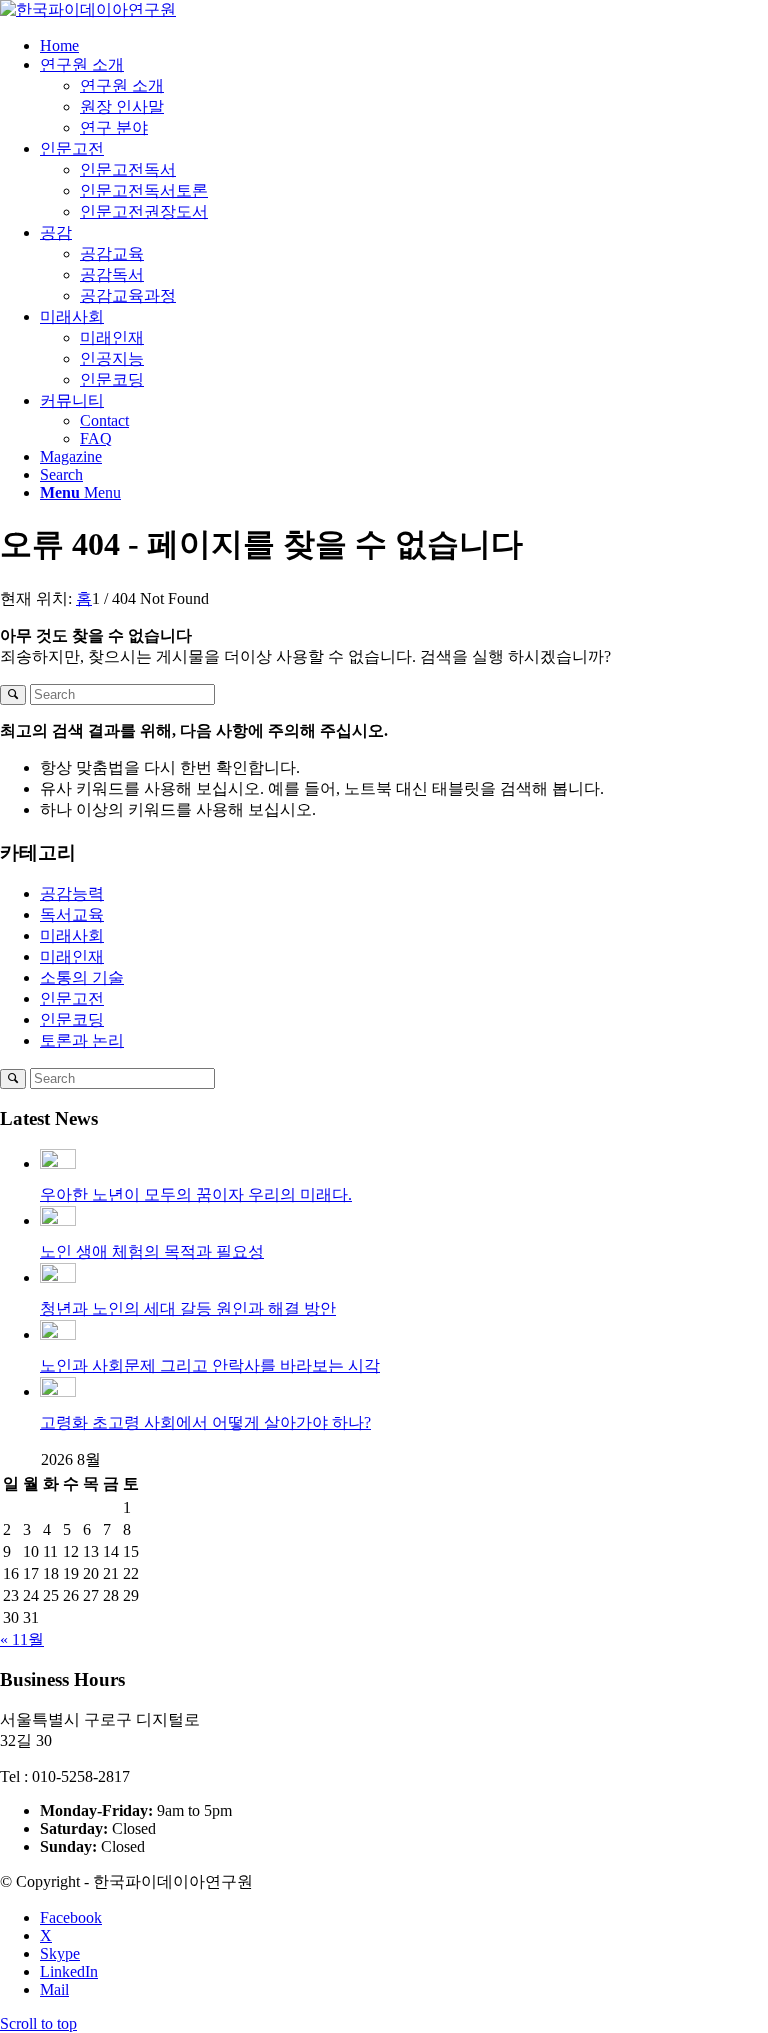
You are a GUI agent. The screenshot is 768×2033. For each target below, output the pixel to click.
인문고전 (72, 998)
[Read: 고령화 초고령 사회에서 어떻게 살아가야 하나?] (58, 1391)
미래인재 (72, 956)
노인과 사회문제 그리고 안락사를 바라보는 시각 (210, 1365)
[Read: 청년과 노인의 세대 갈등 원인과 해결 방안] (58, 1277)
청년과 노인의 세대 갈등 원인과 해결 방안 (188, 1308)
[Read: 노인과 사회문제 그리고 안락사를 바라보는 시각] (58, 1334)
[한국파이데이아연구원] (88, 9)
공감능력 (72, 893)
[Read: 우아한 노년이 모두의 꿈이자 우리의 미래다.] (58, 1163)
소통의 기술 (82, 977)
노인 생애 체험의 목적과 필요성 (152, 1251)
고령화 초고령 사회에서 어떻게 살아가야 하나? (205, 1422)
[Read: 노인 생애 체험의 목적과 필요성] (58, 1220)
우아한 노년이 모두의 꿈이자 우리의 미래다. (196, 1194)
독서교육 (72, 914)
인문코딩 (72, 1019)
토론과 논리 (82, 1040)
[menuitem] (404, 46)
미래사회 (72, 935)
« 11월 (22, 1639)
